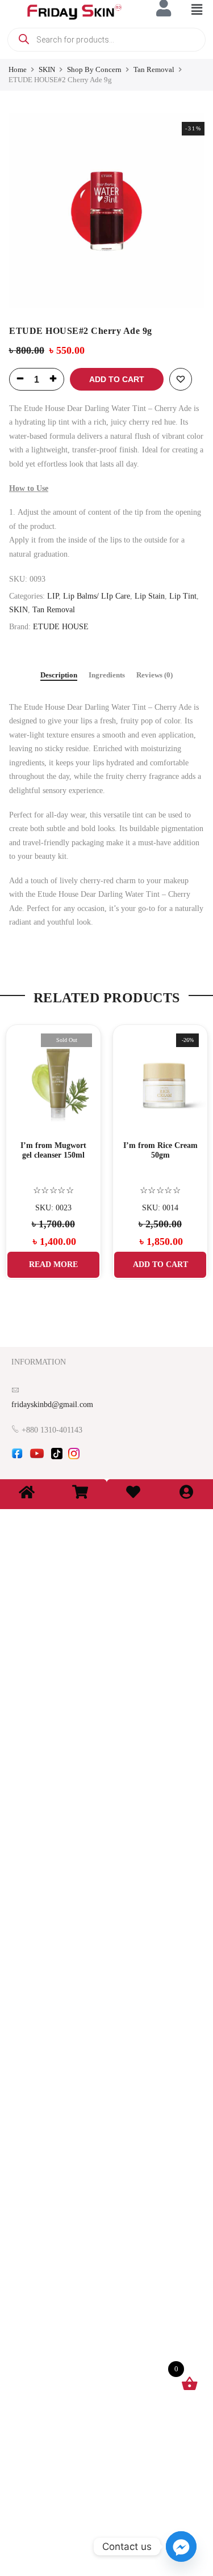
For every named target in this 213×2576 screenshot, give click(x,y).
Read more (53, 1264)
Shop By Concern (94, 69)
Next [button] (194, 1143)
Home (18, 69)
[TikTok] (57, 1457)
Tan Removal (154, 69)
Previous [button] (19, 1143)
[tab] (59, 676)
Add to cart (117, 379)
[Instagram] (74, 1457)
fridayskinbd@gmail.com (52, 1404)
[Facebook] (17, 1457)
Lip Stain (150, 596)
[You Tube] (37, 1457)
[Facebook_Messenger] (181, 2547)
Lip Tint (183, 596)
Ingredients (107, 675)
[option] (106, 211)
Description (59, 675)
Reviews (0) (154, 675)
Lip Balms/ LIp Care (97, 596)
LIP (53, 596)
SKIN (47, 69)
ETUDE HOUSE (61, 627)
